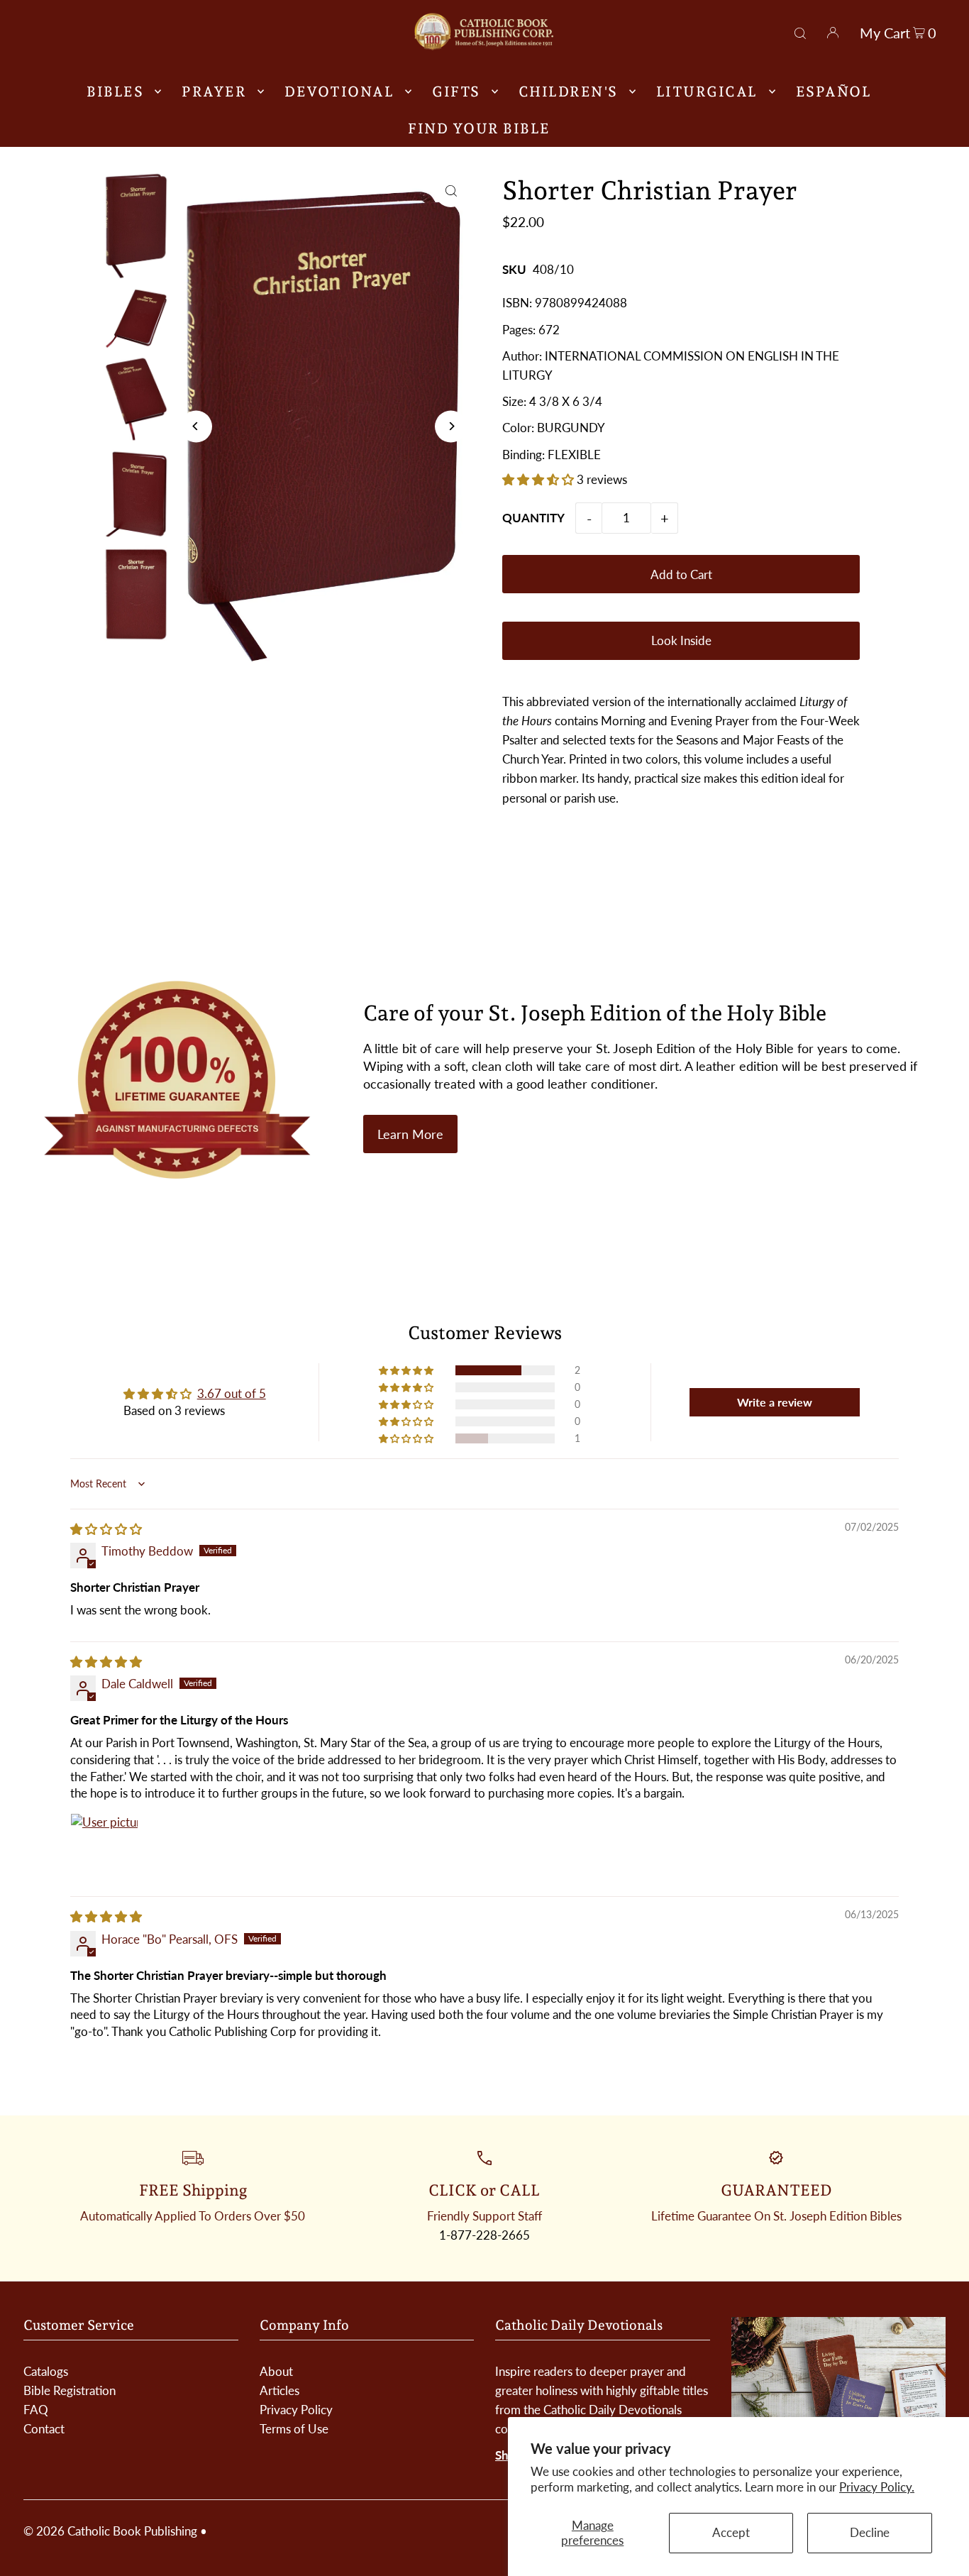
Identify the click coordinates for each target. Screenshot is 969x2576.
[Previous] (196, 426)
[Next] (451, 426)
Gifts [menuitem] (456, 92)
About (276, 2371)
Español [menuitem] (834, 92)
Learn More (410, 1134)
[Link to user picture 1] (104, 1847)
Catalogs (46, 2371)
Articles (279, 2390)
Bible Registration (70, 2390)
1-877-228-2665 (484, 2235)
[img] (106, 1529)
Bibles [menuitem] (115, 92)
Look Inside (681, 640)
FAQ (36, 2410)
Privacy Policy (296, 2410)
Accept (731, 2532)
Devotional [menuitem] (339, 92)
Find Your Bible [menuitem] (479, 128)
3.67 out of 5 (232, 1393)
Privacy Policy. (877, 2487)
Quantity (533, 518)
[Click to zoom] (451, 191)
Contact (44, 2429)
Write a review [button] (775, 1402)
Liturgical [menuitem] (707, 92)
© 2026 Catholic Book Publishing (110, 2531)
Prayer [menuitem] (214, 92)
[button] (539, 479)
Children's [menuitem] (568, 92)
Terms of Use (294, 2429)
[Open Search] (800, 31)
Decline (870, 2532)
